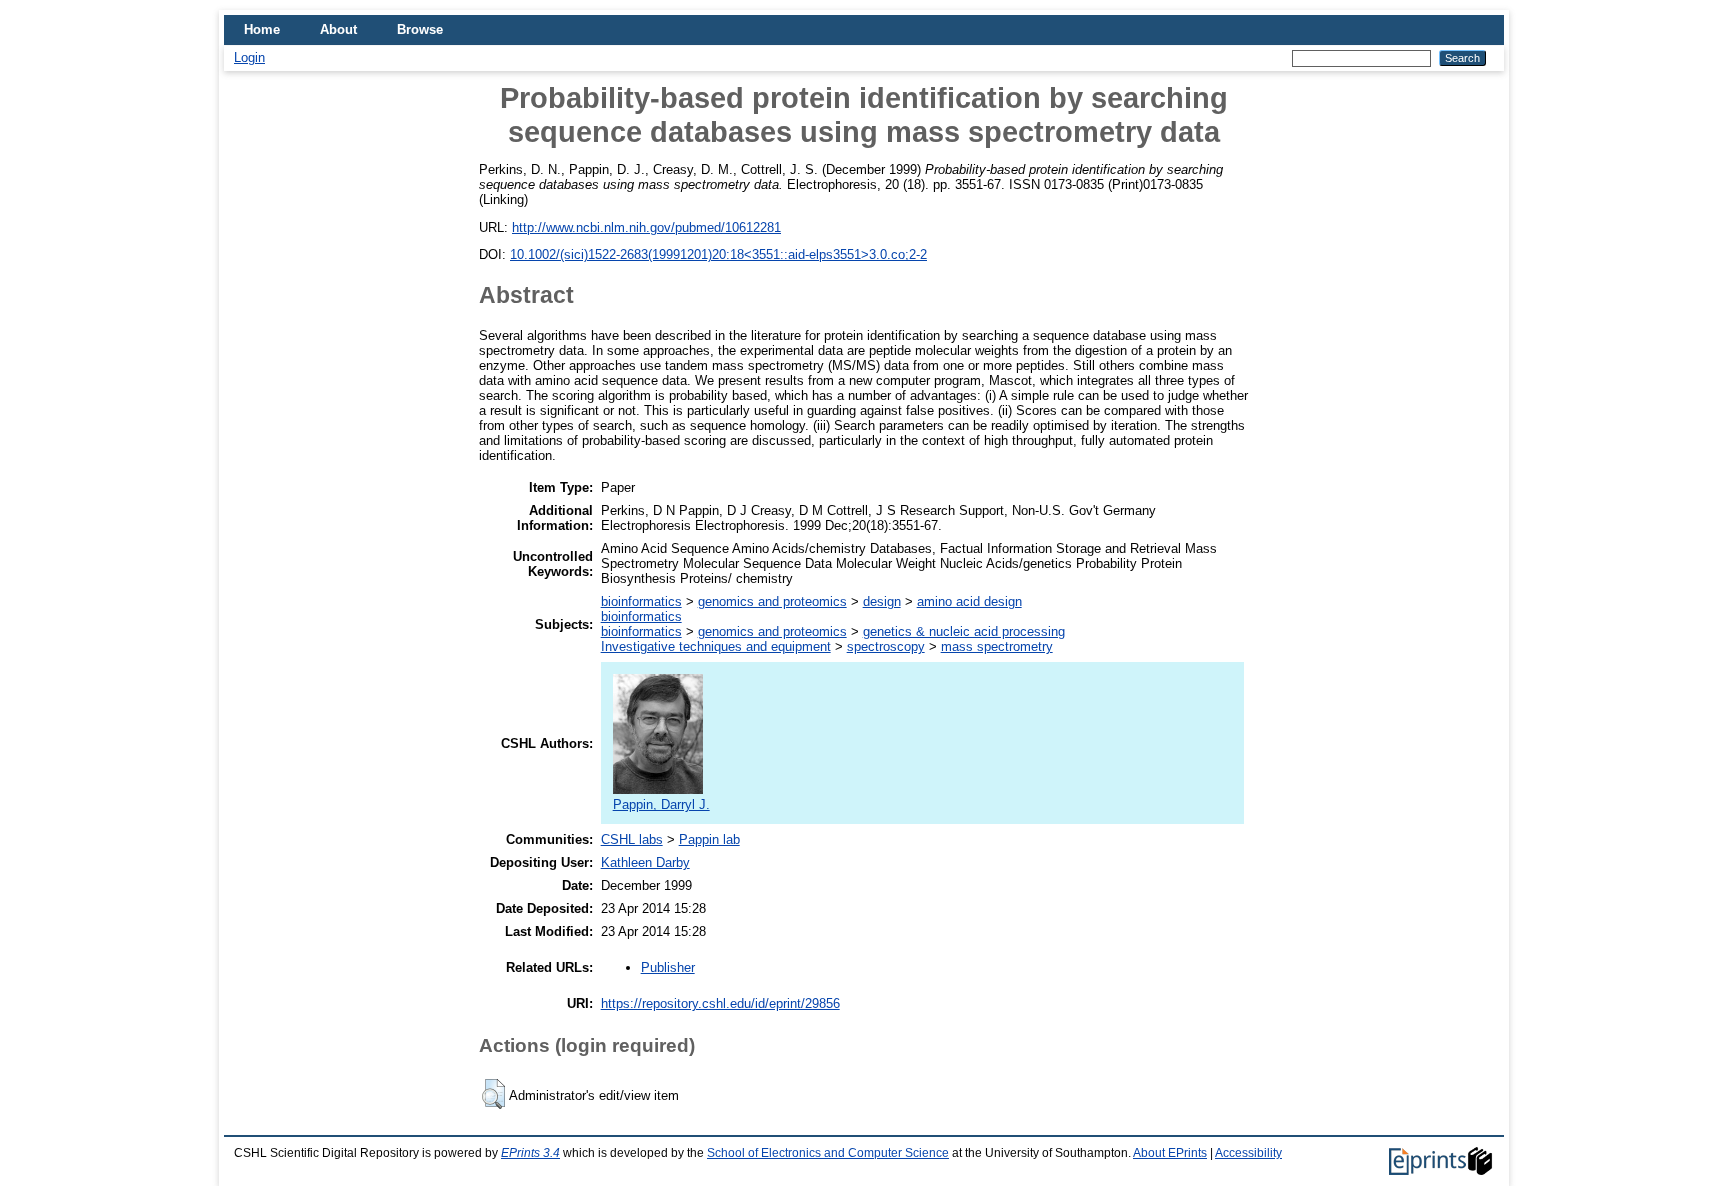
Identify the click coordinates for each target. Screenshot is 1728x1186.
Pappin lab (709, 839)
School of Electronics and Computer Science (828, 1153)
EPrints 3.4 (530, 1153)
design (882, 601)
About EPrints (1170, 1153)
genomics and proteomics (772, 601)
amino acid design (969, 601)
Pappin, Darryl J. (661, 804)
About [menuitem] (338, 29)
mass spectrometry (997, 646)
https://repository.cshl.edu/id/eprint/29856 (720, 1003)
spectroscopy (886, 646)
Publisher (668, 967)
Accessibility (1248, 1153)
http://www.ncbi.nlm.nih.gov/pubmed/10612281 (646, 227)
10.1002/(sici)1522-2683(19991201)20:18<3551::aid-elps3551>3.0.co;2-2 (718, 254)
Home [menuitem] (262, 29)
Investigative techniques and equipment (716, 646)
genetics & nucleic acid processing (964, 631)
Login (249, 57)
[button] (493, 1094)
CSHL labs (632, 839)
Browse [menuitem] (420, 29)
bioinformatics (641, 601)
